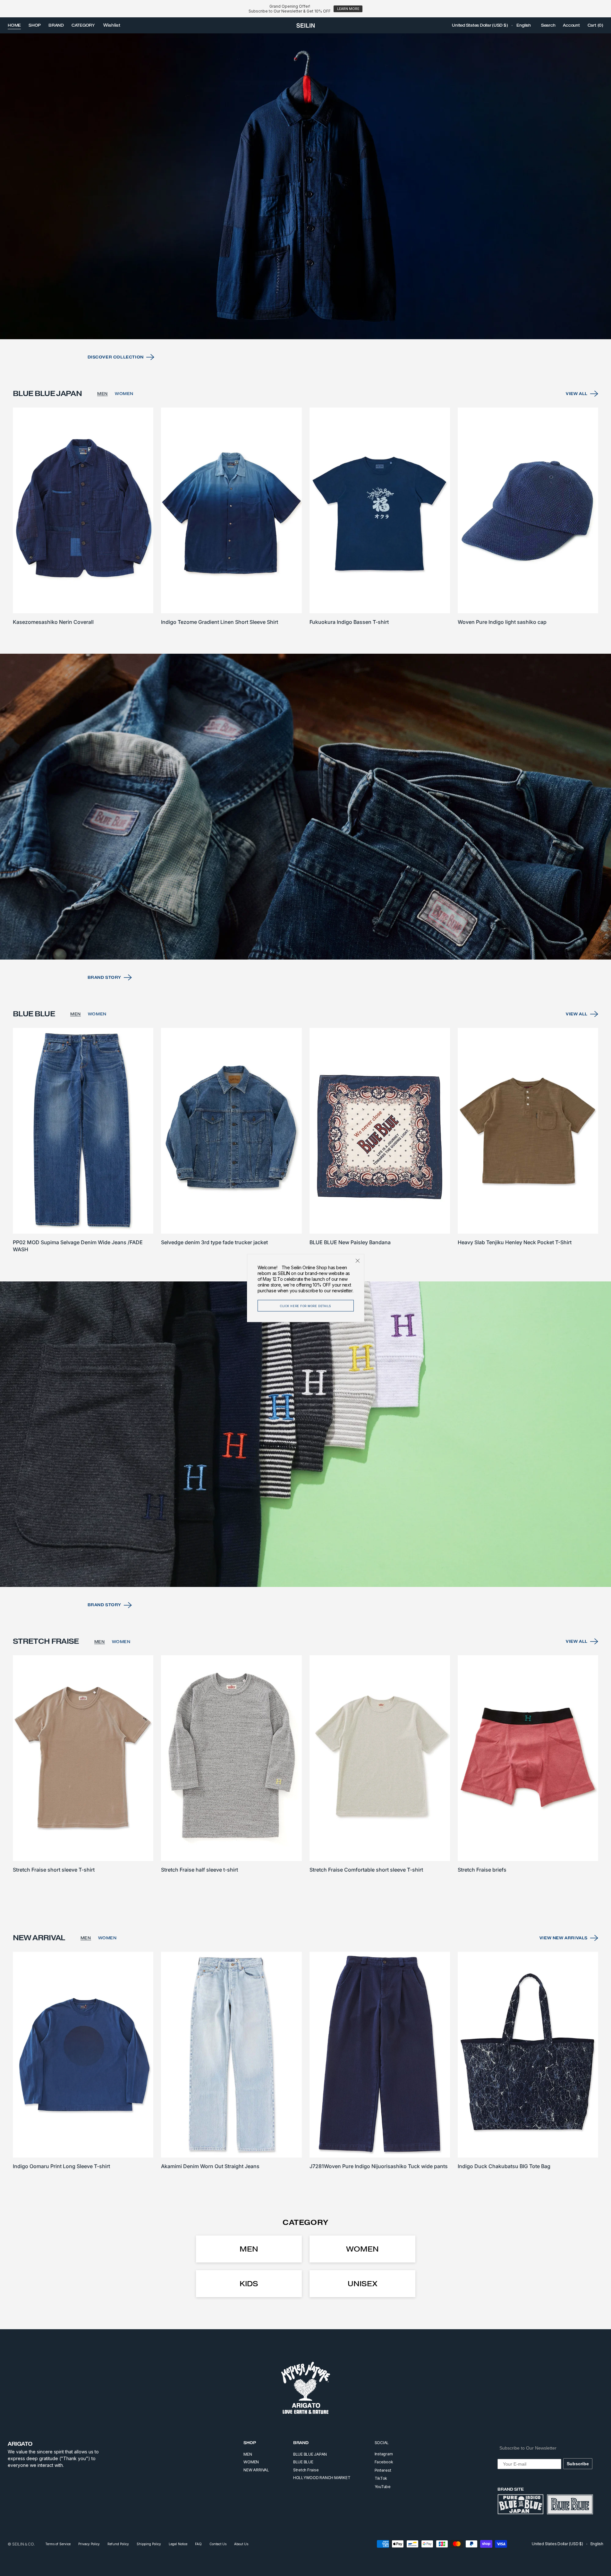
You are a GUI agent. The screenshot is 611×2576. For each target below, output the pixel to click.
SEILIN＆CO (23, 2544)
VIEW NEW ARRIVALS (564, 1938)
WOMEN (124, 394)
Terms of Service (58, 2544)
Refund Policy (118, 2544)
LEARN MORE (348, 9)
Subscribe (578, 2464)
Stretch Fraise (306, 2470)
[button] (480, 25)
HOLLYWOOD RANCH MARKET (322, 2478)
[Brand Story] (305, 807)
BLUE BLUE (303, 2462)
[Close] (358, 1261)
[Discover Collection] (305, 186)
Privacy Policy (89, 2544)
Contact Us (218, 2544)
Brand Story (105, 977)
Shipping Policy (149, 2544)
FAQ (198, 2544)
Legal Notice (178, 2544)
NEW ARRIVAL (256, 2470)
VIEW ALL (577, 394)
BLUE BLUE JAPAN (310, 2454)
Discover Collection (116, 357)
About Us (241, 2544)
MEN (102, 394)
